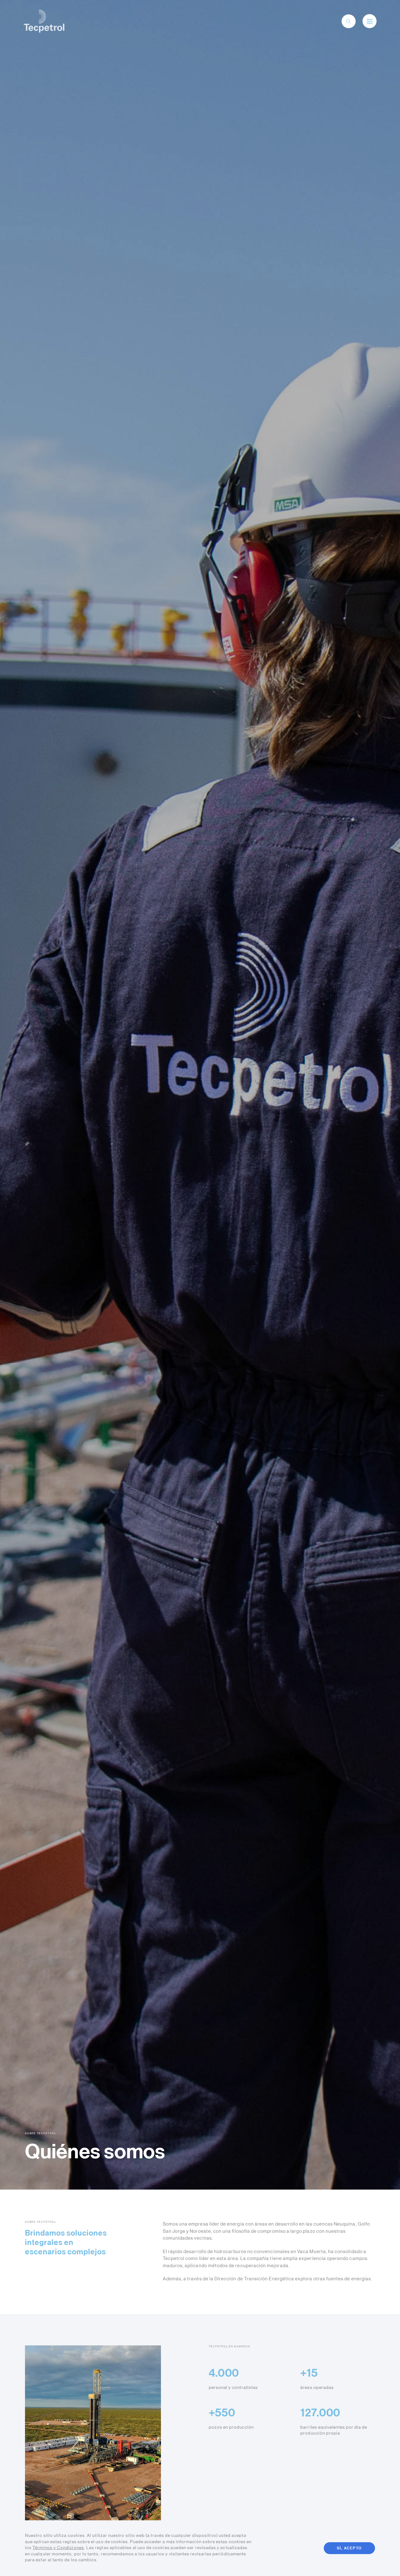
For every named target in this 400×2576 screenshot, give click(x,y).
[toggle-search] (348, 21)
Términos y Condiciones (58, 2548)
